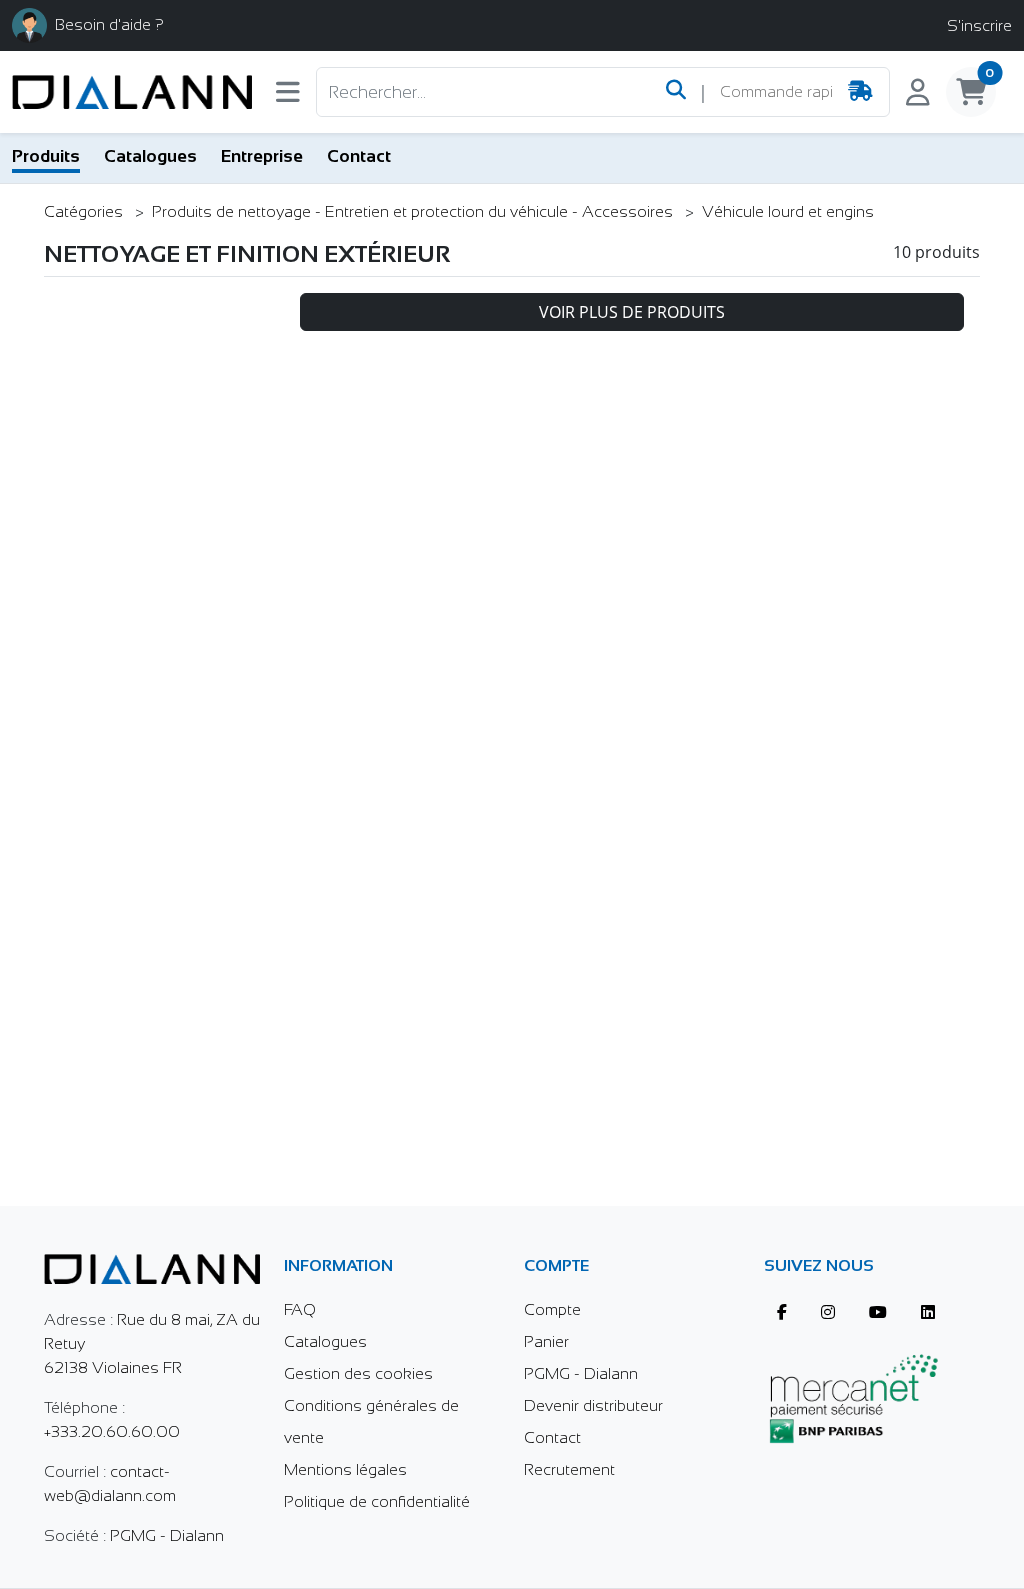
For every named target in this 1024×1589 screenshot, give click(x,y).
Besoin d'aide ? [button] (109, 24)
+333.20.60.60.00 (112, 1431)
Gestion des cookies (358, 1373)
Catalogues (150, 156)
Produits (46, 156)
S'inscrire (979, 25)
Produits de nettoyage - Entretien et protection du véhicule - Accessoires (414, 211)
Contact (359, 156)
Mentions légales (345, 1469)
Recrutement (569, 1469)
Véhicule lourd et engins (788, 211)
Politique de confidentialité (377, 1501)
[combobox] (776, 92)
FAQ (300, 1309)
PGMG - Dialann (167, 1535)
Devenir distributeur (593, 1405)
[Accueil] (132, 92)
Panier (546, 1341)
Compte (552, 1309)
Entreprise (262, 156)
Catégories (85, 211)
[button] (288, 96)
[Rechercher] (676, 92)
